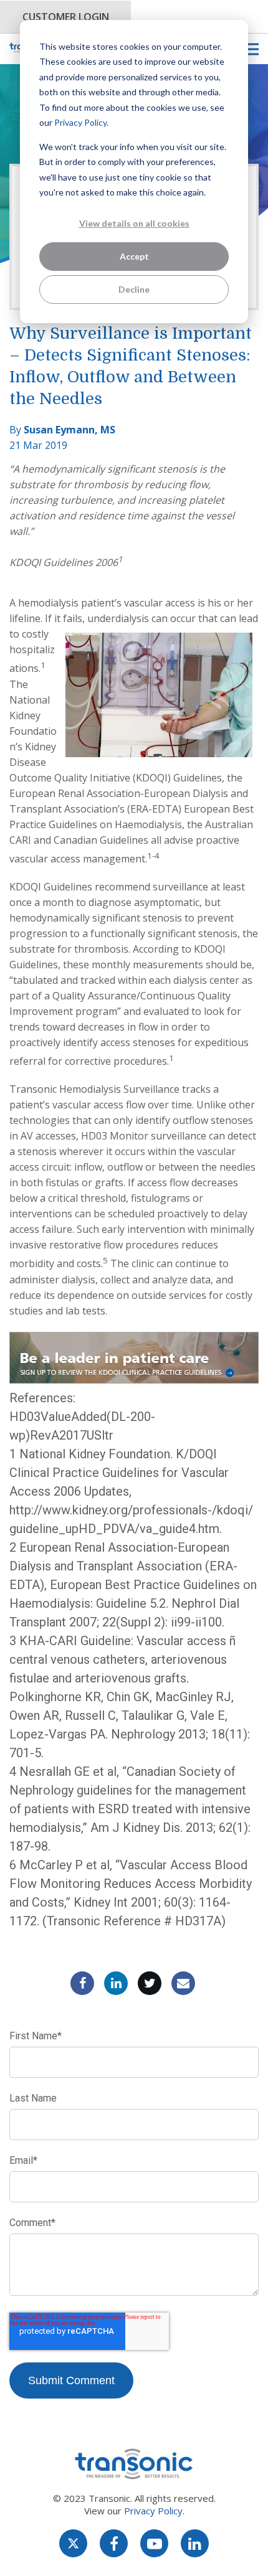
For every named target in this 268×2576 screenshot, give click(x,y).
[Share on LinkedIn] (116, 1983)
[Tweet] (150, 1983)
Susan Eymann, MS (69, 430)
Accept (134, 256)
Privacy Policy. (81, 122)
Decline (134, 289)
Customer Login (66, 17)
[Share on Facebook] (82, 1983)
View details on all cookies (134, 223)
